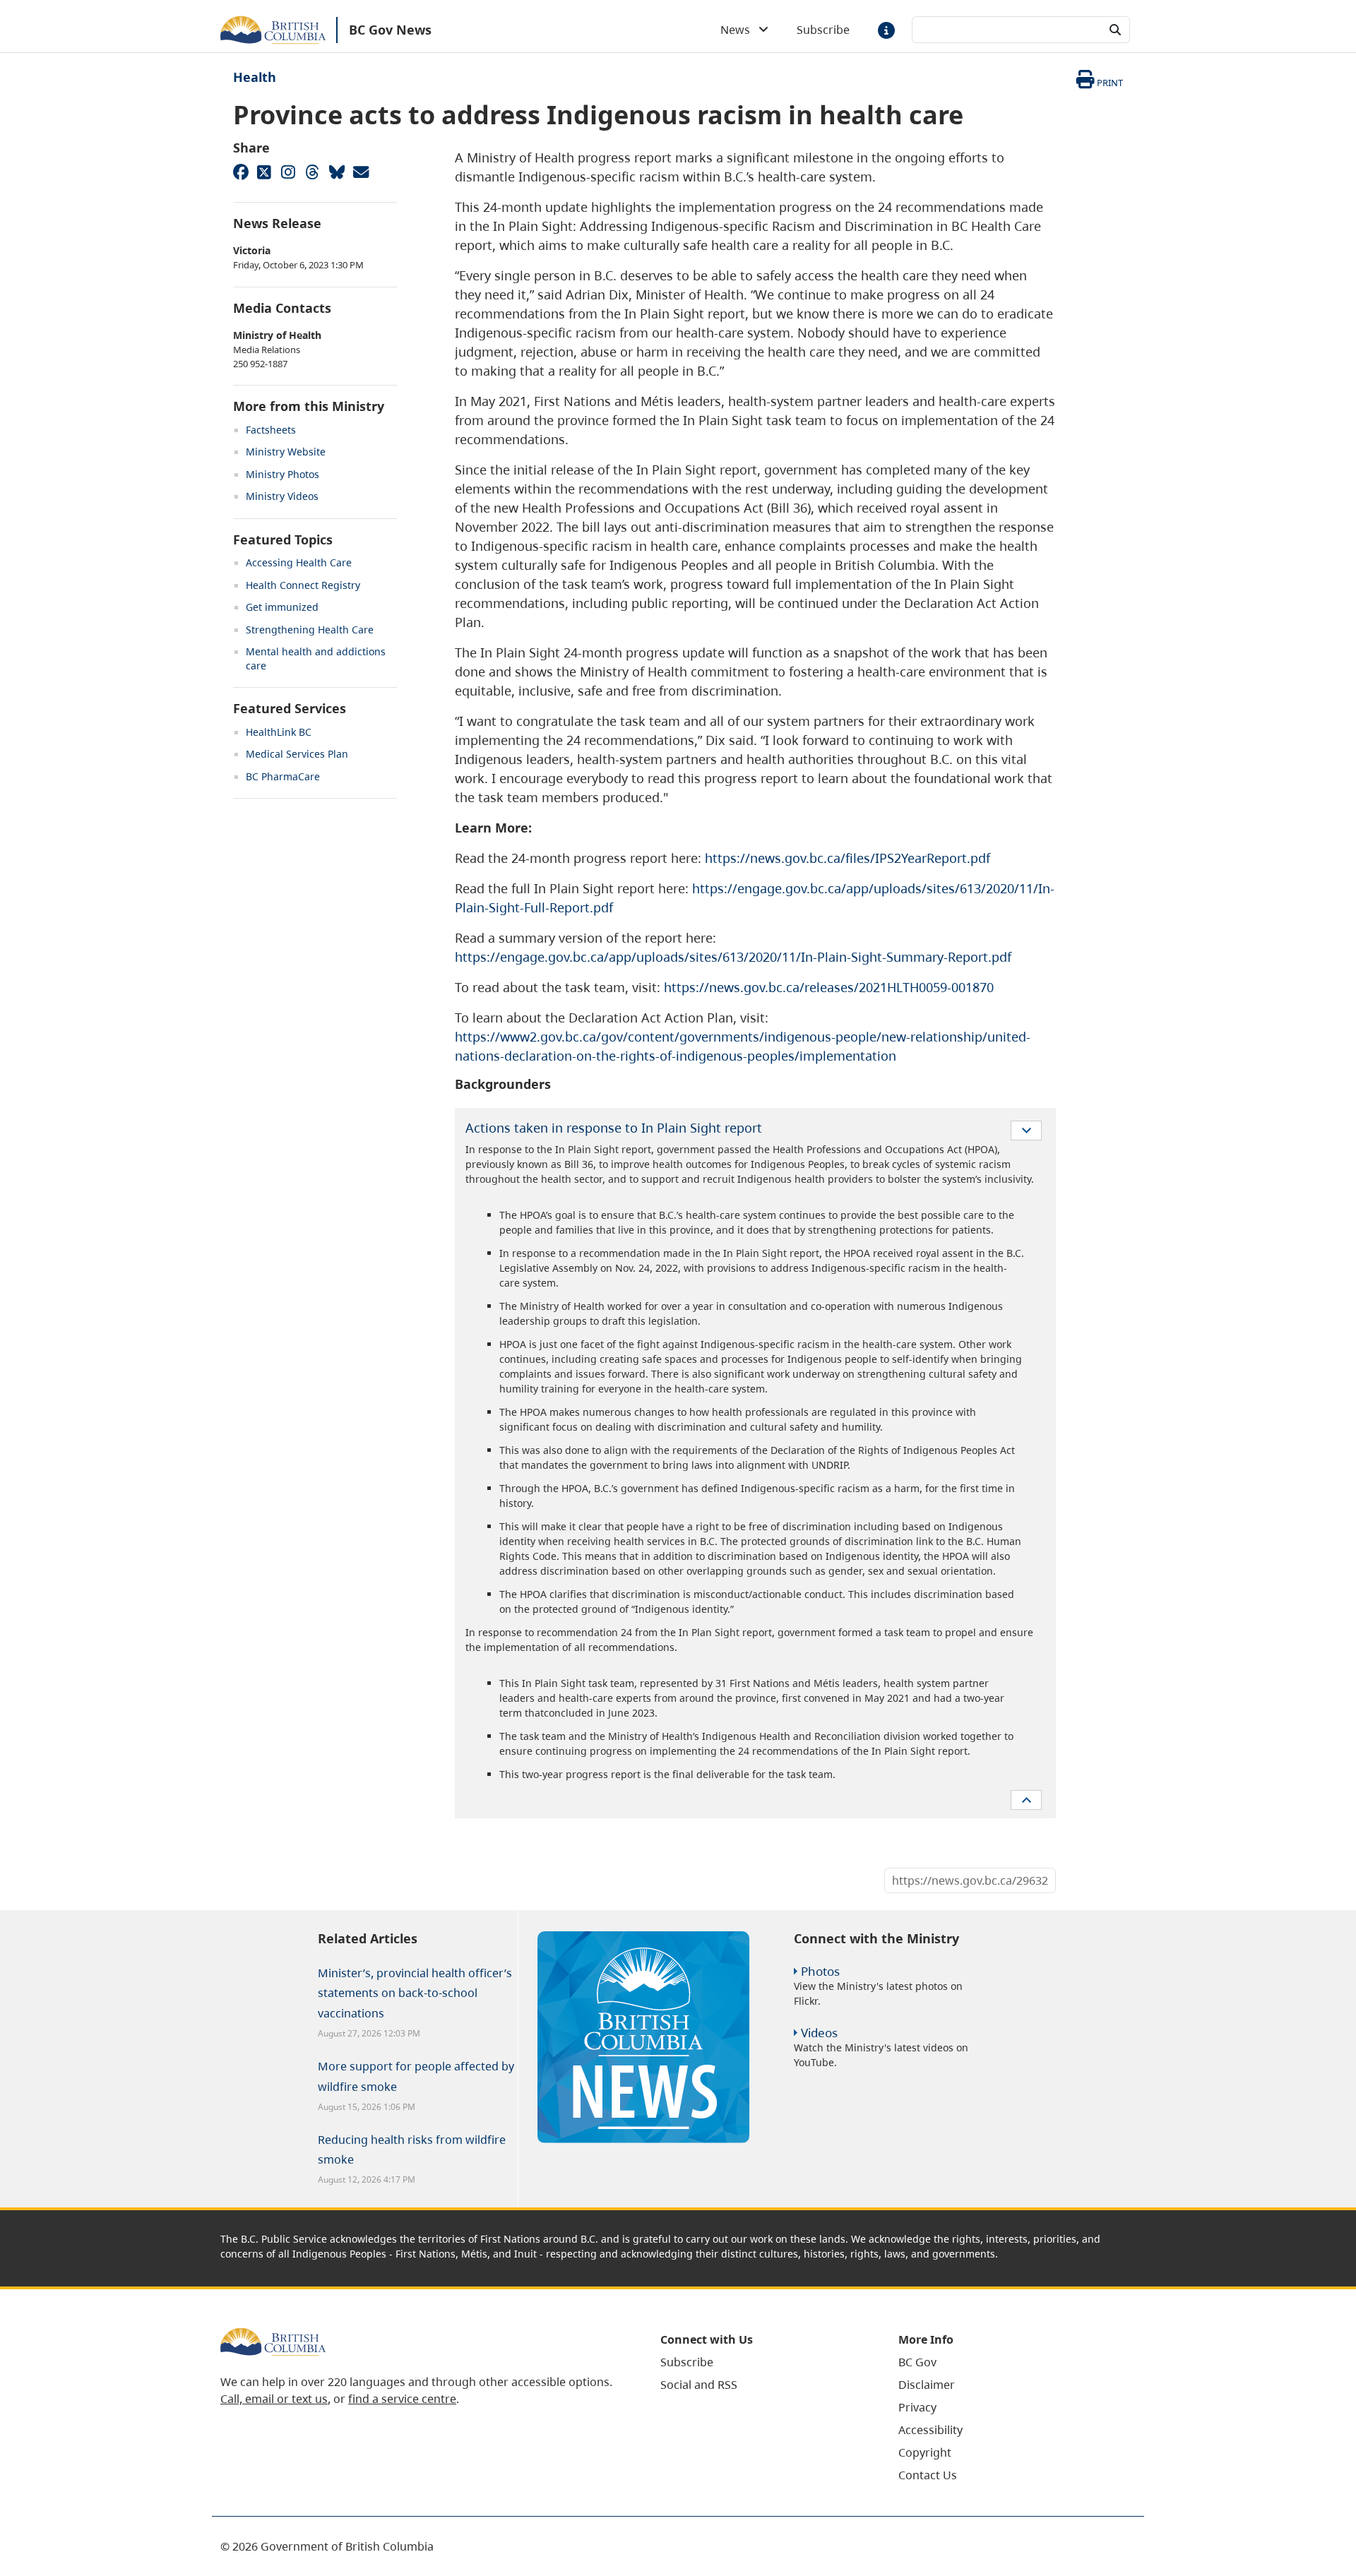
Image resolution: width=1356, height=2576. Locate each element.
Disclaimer (927, 2385)
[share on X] (264, 172)
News (739, 30)
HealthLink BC (279, 732)
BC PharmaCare (283, 776)
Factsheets (271, 430)
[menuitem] (762, 2362)
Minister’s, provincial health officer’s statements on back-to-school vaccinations (415, 1993)
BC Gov (917, 2362)
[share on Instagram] (288, 172)
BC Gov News (390, 30)
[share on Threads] (312, 172)
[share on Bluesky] (336, 172)
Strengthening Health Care (310, 630)
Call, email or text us (274, 2399)
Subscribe (823, 30)
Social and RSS (699, 2385)
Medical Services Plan (297, 754)
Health (255, 77)
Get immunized (282, 607)
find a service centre (402, 2399)
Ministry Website (286, 452)
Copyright (925, 2452)
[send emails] (360, 172)
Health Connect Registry (303, 585)
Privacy (917, 2407)
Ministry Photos (282, 474)
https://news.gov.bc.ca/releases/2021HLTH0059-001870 (829, 987)
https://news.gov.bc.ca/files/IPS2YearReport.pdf (847, 858)
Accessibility (930, 2430)
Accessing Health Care (299, 562)
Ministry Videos (282, 496)
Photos (820, 1971)
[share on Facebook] (240, 172)
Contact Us (928, 2475)
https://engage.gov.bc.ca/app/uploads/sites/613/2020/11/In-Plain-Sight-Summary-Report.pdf (733, 957)
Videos (819, 2033)
